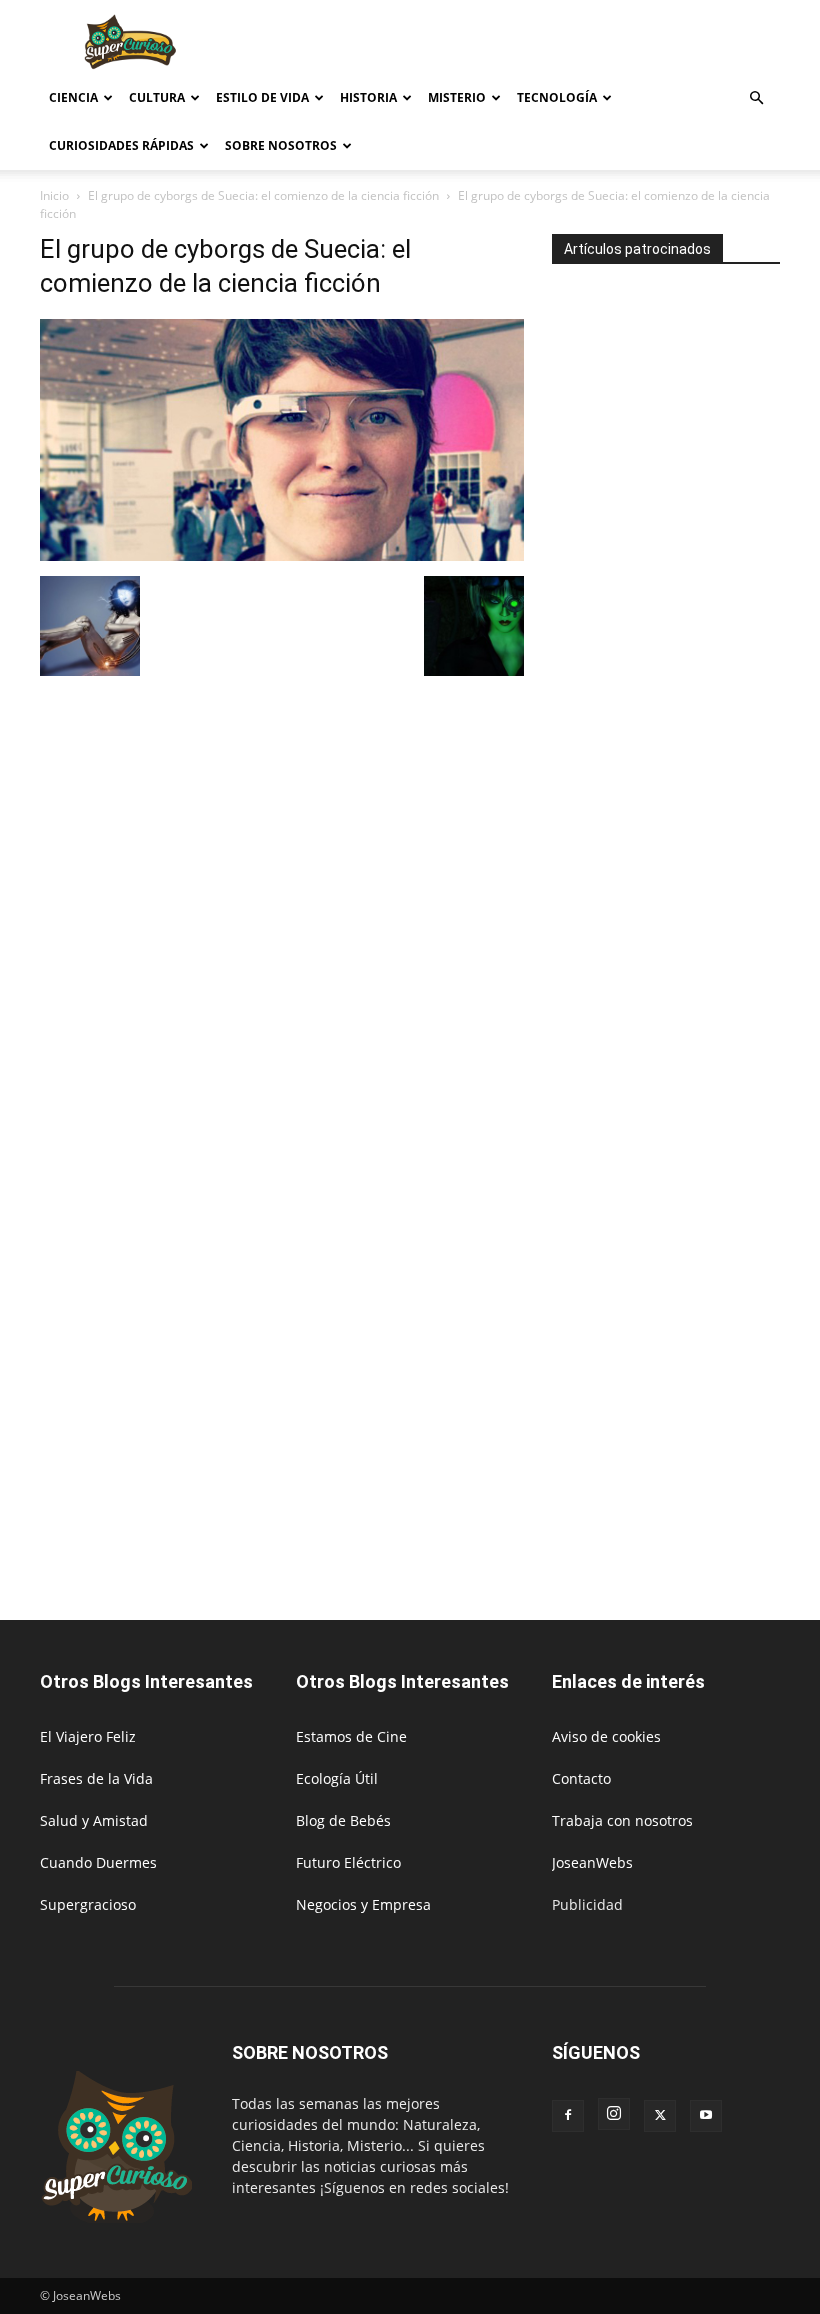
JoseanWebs (592, 1862)
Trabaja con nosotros (622, 1820)
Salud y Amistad (94, 1820)
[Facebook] (568, 2116)
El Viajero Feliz (88, 1736)
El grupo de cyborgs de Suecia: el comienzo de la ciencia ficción (263, 195)
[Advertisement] (545, 44)
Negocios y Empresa (363, 1904)
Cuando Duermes (98, 1862)
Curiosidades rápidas (121, 145)
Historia (368, 97)
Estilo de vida (262, 97)
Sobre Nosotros (281, 145)
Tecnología (557, 97)
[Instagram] (614, 2114)
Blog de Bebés (343, 1820)
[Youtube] (706, 2116)
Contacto (581, 1778)
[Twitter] (660, 2116)
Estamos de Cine (351, 1736)
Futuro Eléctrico (348, 1862)
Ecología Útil (337, 1778)
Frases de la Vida (96, 1778)
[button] (756, 98)
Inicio (54, 195)
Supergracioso (88, 1904)
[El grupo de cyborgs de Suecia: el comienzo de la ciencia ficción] (282, 555)
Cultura (157, 97)
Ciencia (73, 97)
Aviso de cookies (606, 1736)
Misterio (457, 97)
